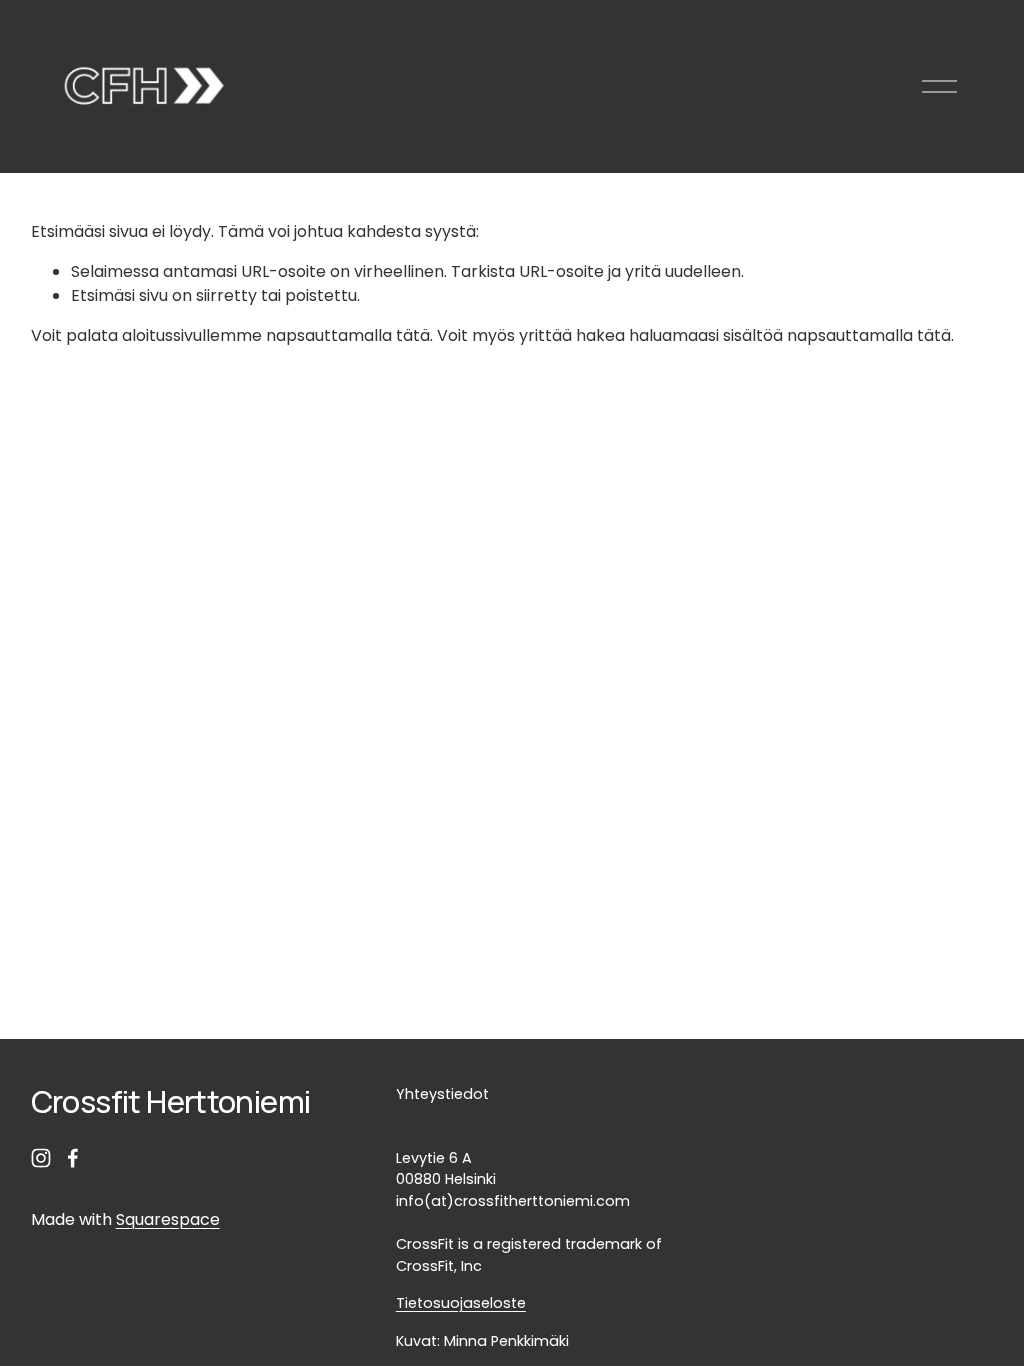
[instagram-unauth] (41, 1158)
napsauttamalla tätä (348, 335)
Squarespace (168, 1219)
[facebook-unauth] (73, 1158)
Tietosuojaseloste (461, 1303)
